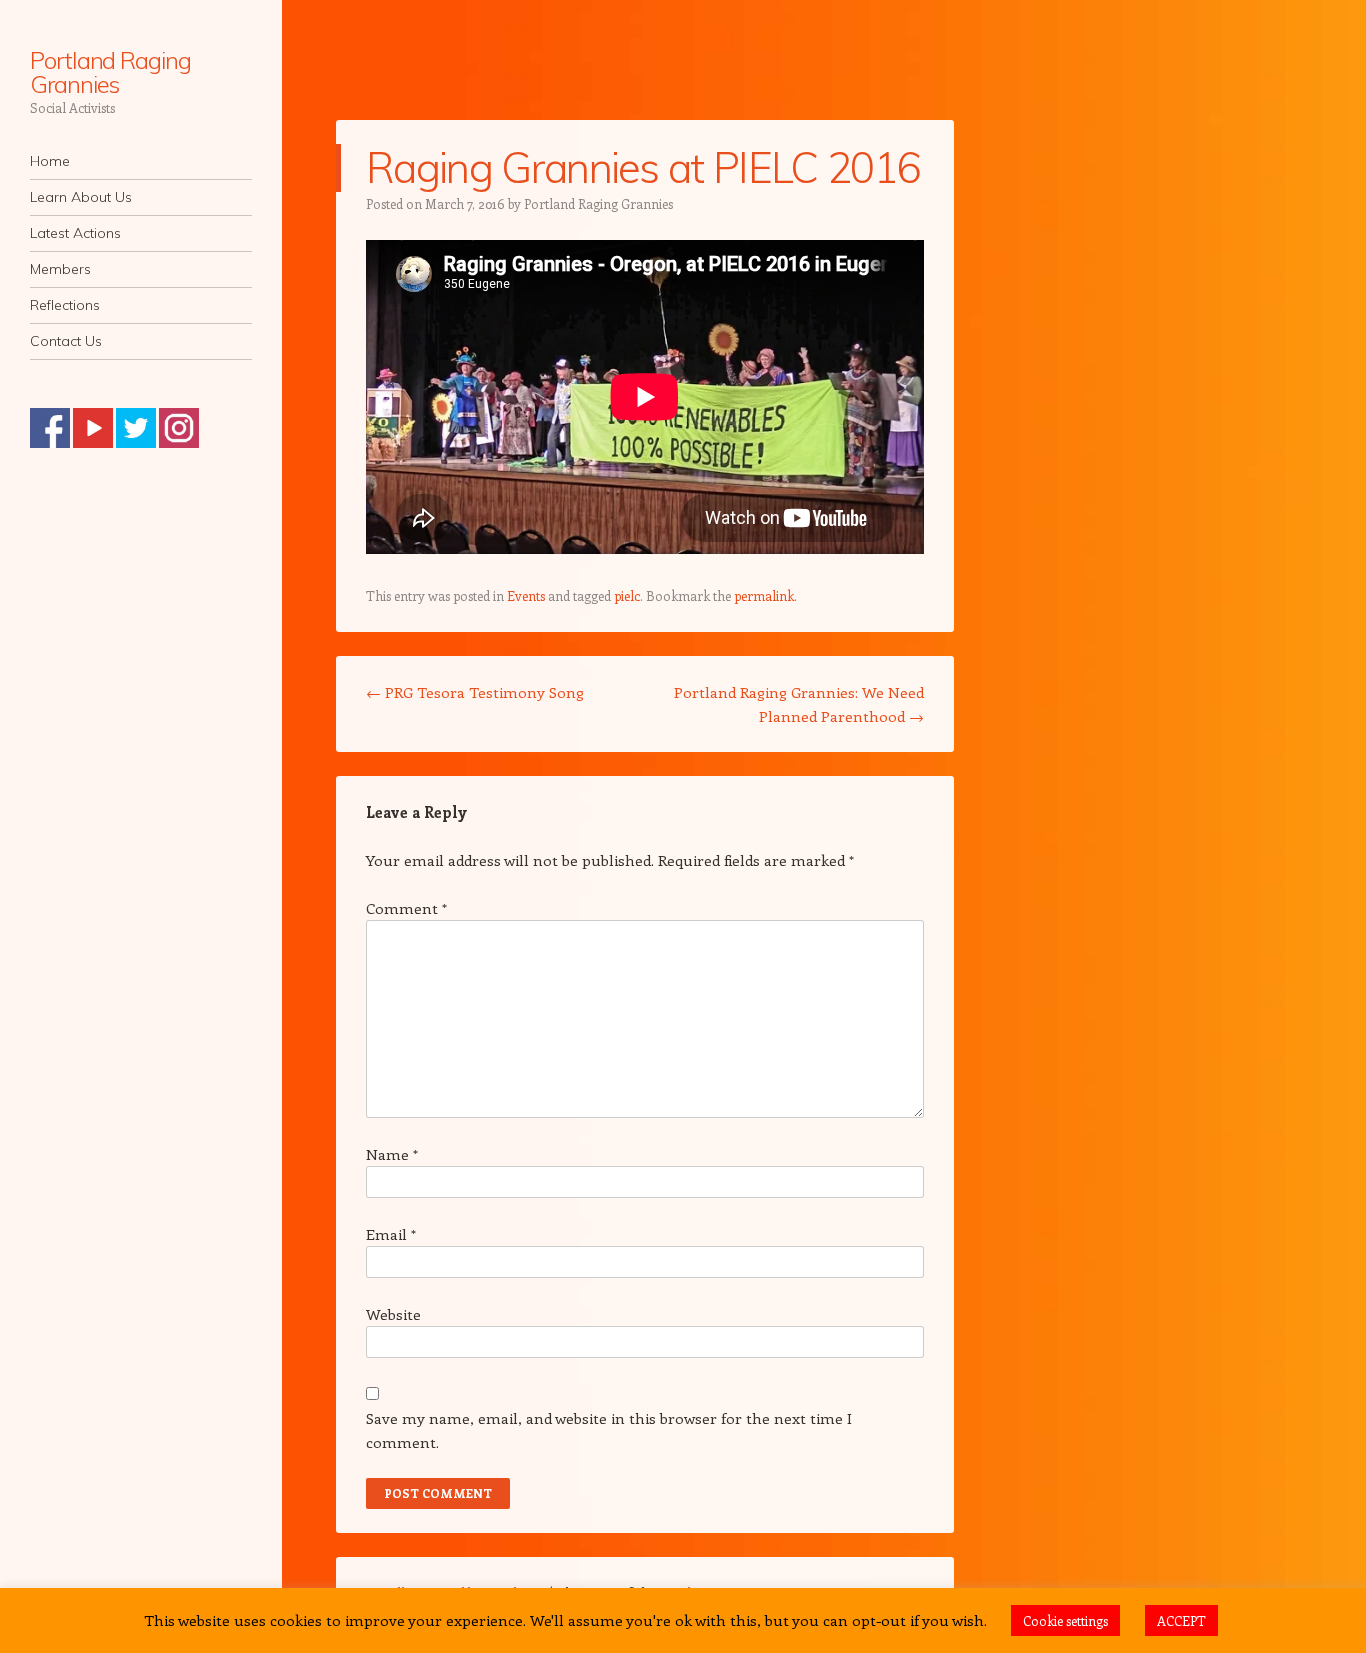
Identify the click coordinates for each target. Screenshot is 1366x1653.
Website (393, 1314)
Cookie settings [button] (1065, 1620)
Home (50, 161)
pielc (627, 595)
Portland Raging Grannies (110, 72)
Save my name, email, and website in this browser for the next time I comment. (609, 1430)
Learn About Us (81, 197)
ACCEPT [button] (1181, 1620)
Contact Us (66, 341)
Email (391, 1234)
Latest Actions (75, 233)
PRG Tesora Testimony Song (475, 692)
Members (60, 269)
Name (392, 1154)
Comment (406, 908)
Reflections (65, 305)
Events (526, 595)
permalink (764, 595)
